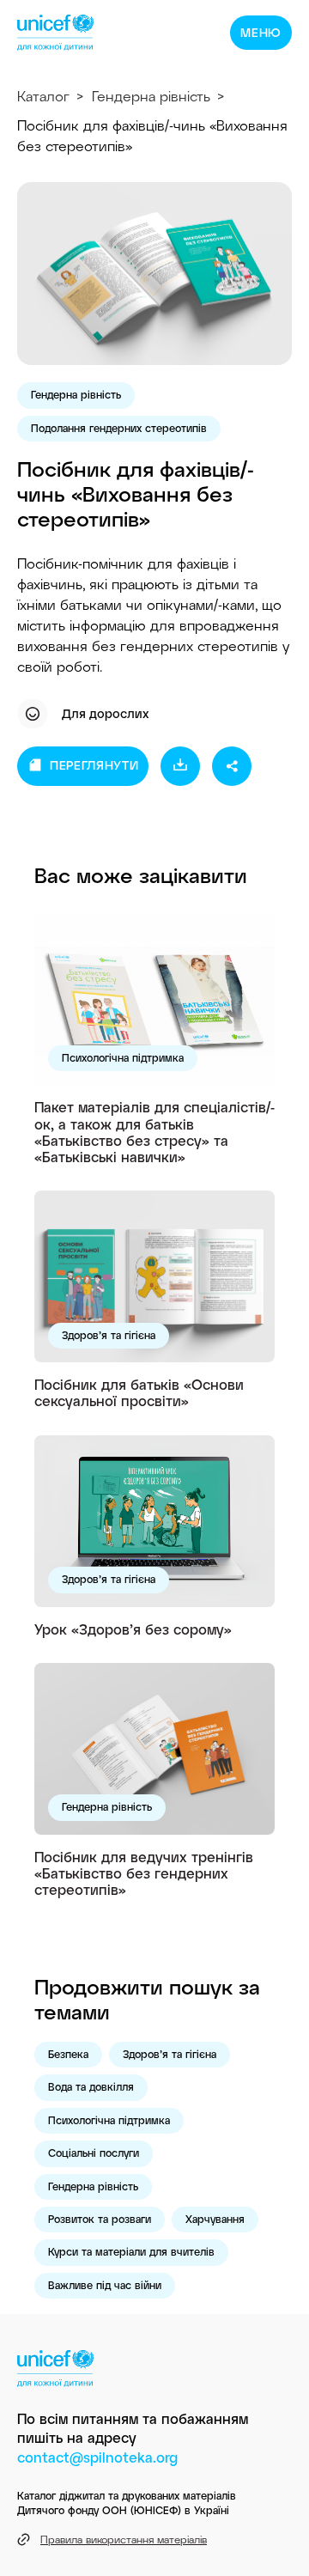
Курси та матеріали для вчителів (131, 2251)
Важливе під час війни (105, 2285)
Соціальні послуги (94, 2153)
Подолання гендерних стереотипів (119, 428)
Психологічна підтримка (123, 1057)
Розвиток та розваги (100, 2219)
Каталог (43, 96)
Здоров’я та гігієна (109, 1335)
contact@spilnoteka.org (97, 2457)
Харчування (215, 2219)
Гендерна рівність (151, 96)
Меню (261, 32)
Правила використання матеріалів (124, 2539)
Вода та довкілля (91, 2086)
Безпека (68, 2054)
